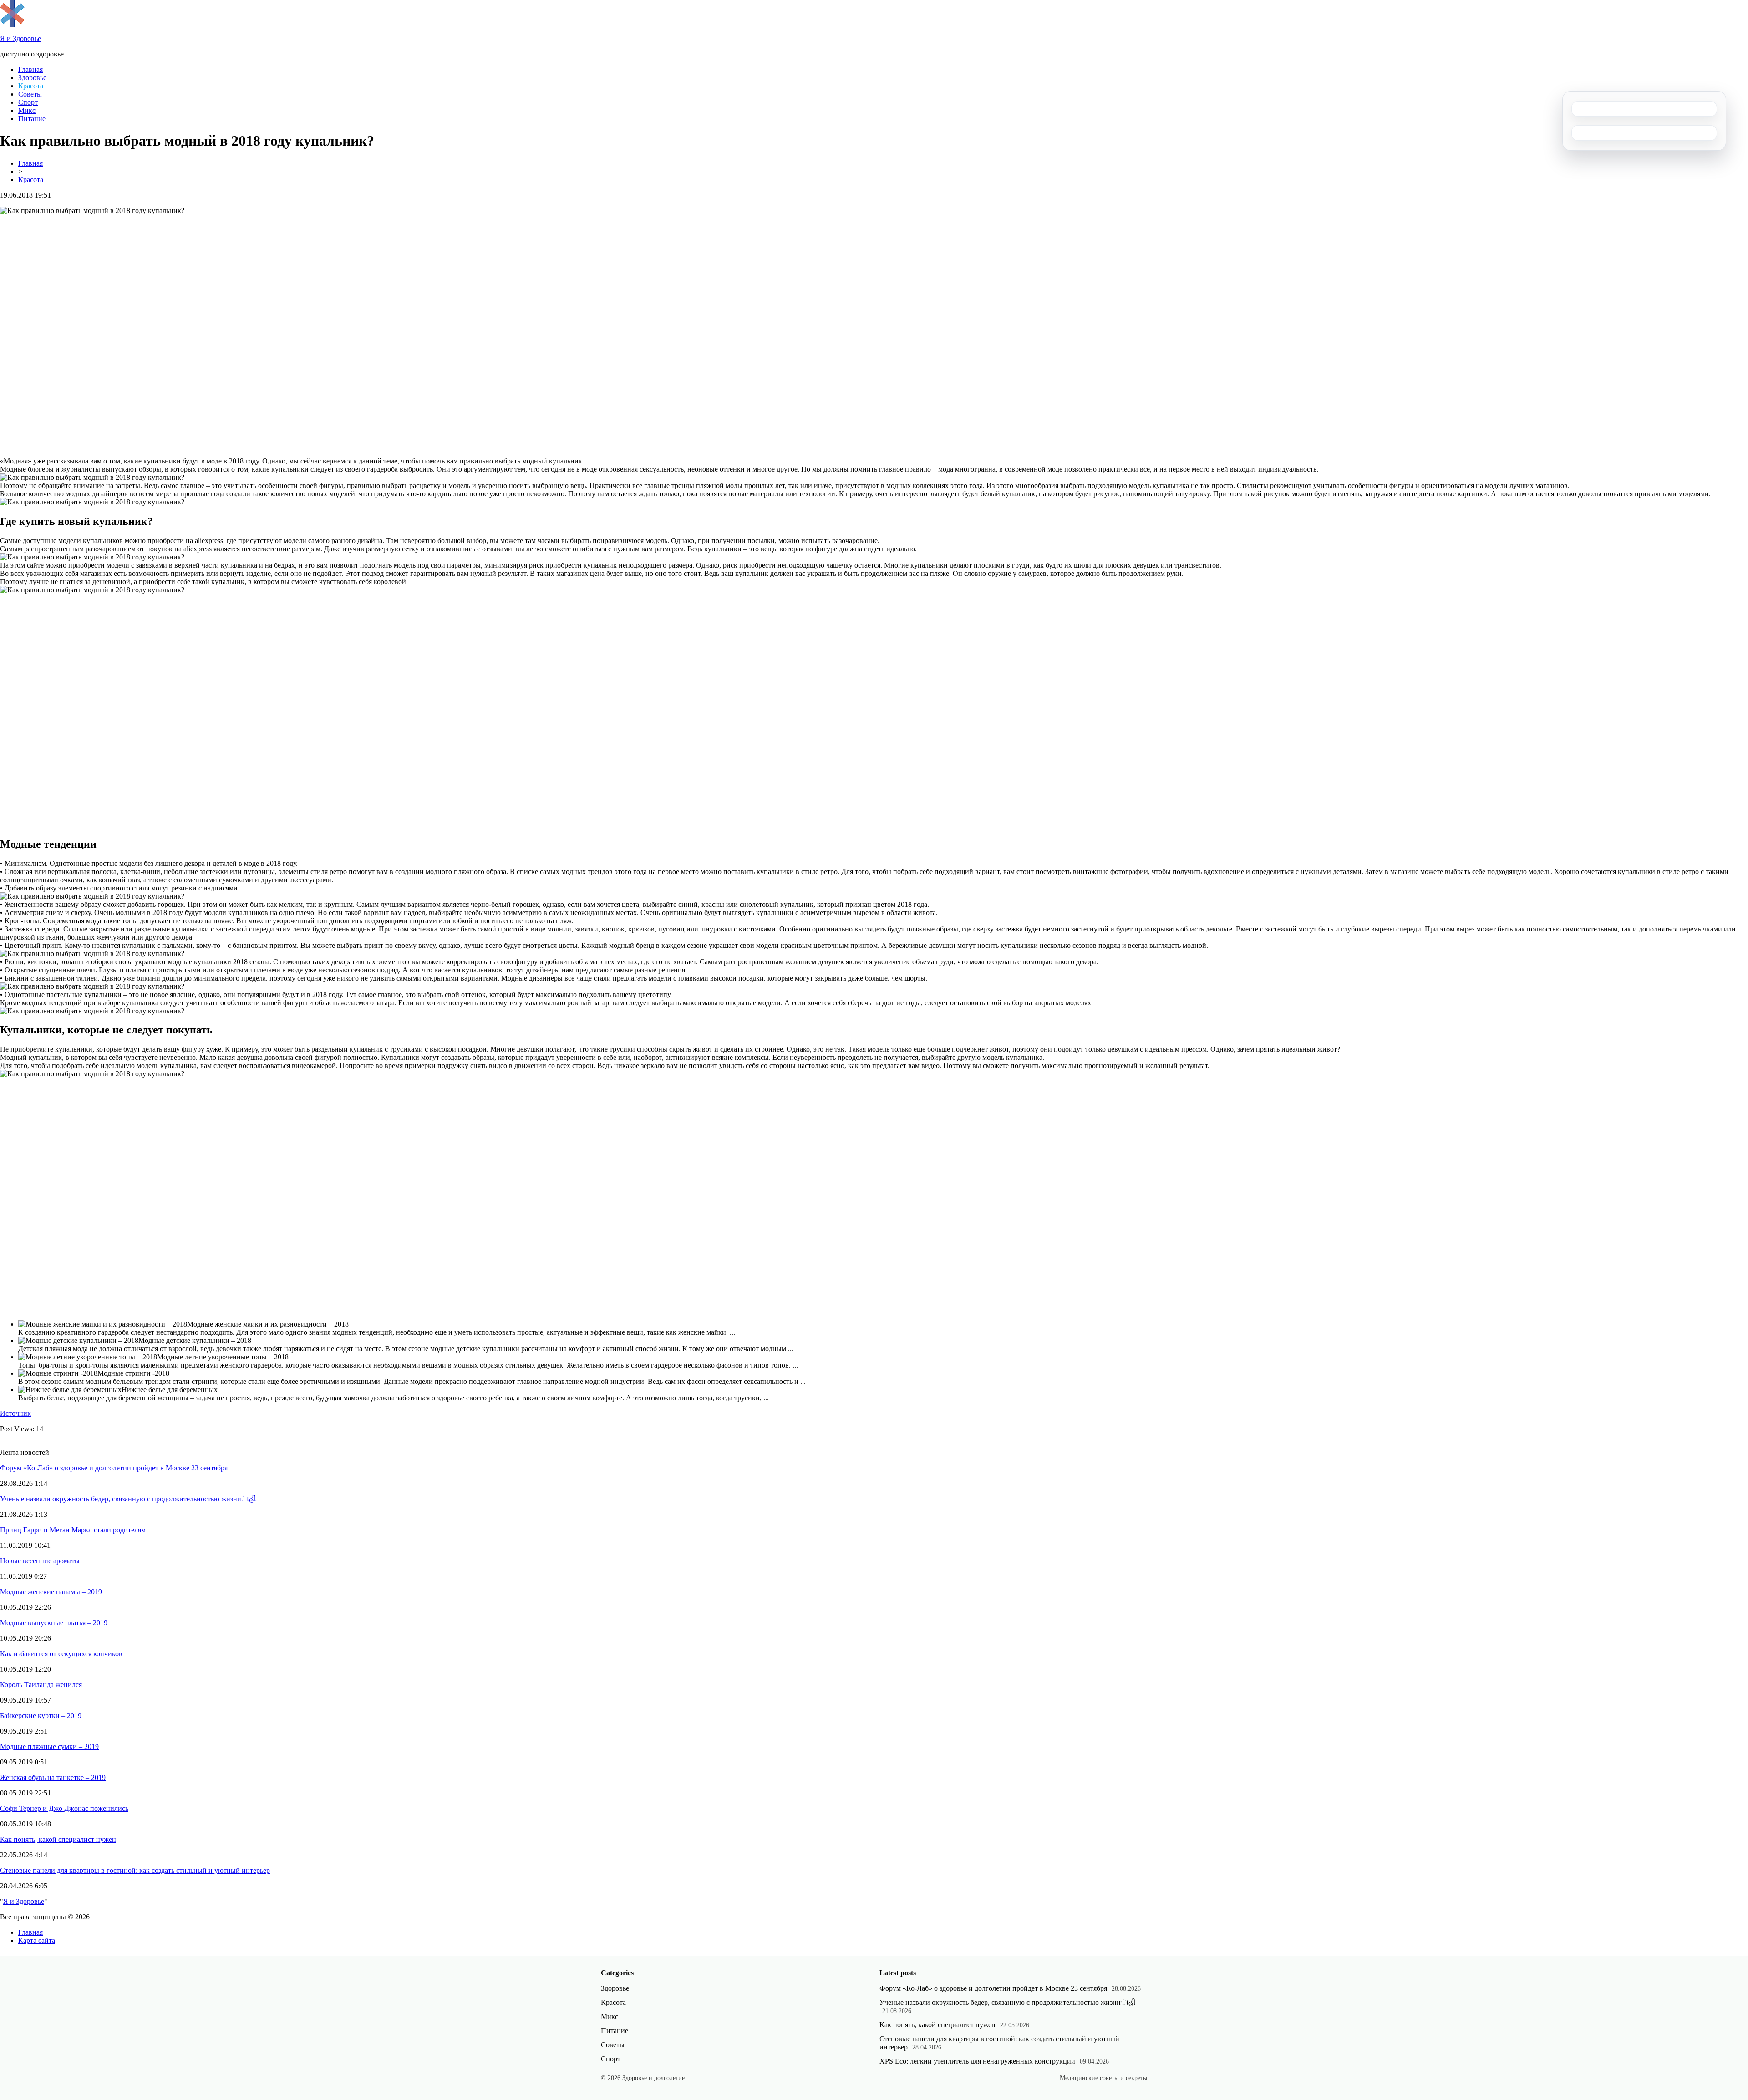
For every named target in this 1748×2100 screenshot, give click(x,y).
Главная (30, 69)
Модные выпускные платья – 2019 (54, 1623)
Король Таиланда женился (41, 1685)
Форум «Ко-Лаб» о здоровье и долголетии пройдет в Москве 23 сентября (114, 1468)
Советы (30, 94)
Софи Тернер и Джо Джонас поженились (64, 1808)
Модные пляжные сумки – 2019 (49, 1747)
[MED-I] (12, 25)
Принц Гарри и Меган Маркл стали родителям (73, 1530)
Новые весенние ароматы (40, 1561)
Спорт (28, 102)
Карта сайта (37, 1940)
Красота (31, 86)
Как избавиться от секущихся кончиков (61, 1654)
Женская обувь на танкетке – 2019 (53, 1777)
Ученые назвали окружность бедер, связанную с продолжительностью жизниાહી (128, 1499)
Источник (15, 1413)
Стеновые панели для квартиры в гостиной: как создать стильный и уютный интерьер (135, 1870)
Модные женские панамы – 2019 (51, 1592)
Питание (32, 119)
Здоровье (32, 78)
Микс (27, 110)
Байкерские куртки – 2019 (41, 1716)
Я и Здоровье (24, 1901)
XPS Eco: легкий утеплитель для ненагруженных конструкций (977, 2061)
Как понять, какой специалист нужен (58, 1839)
